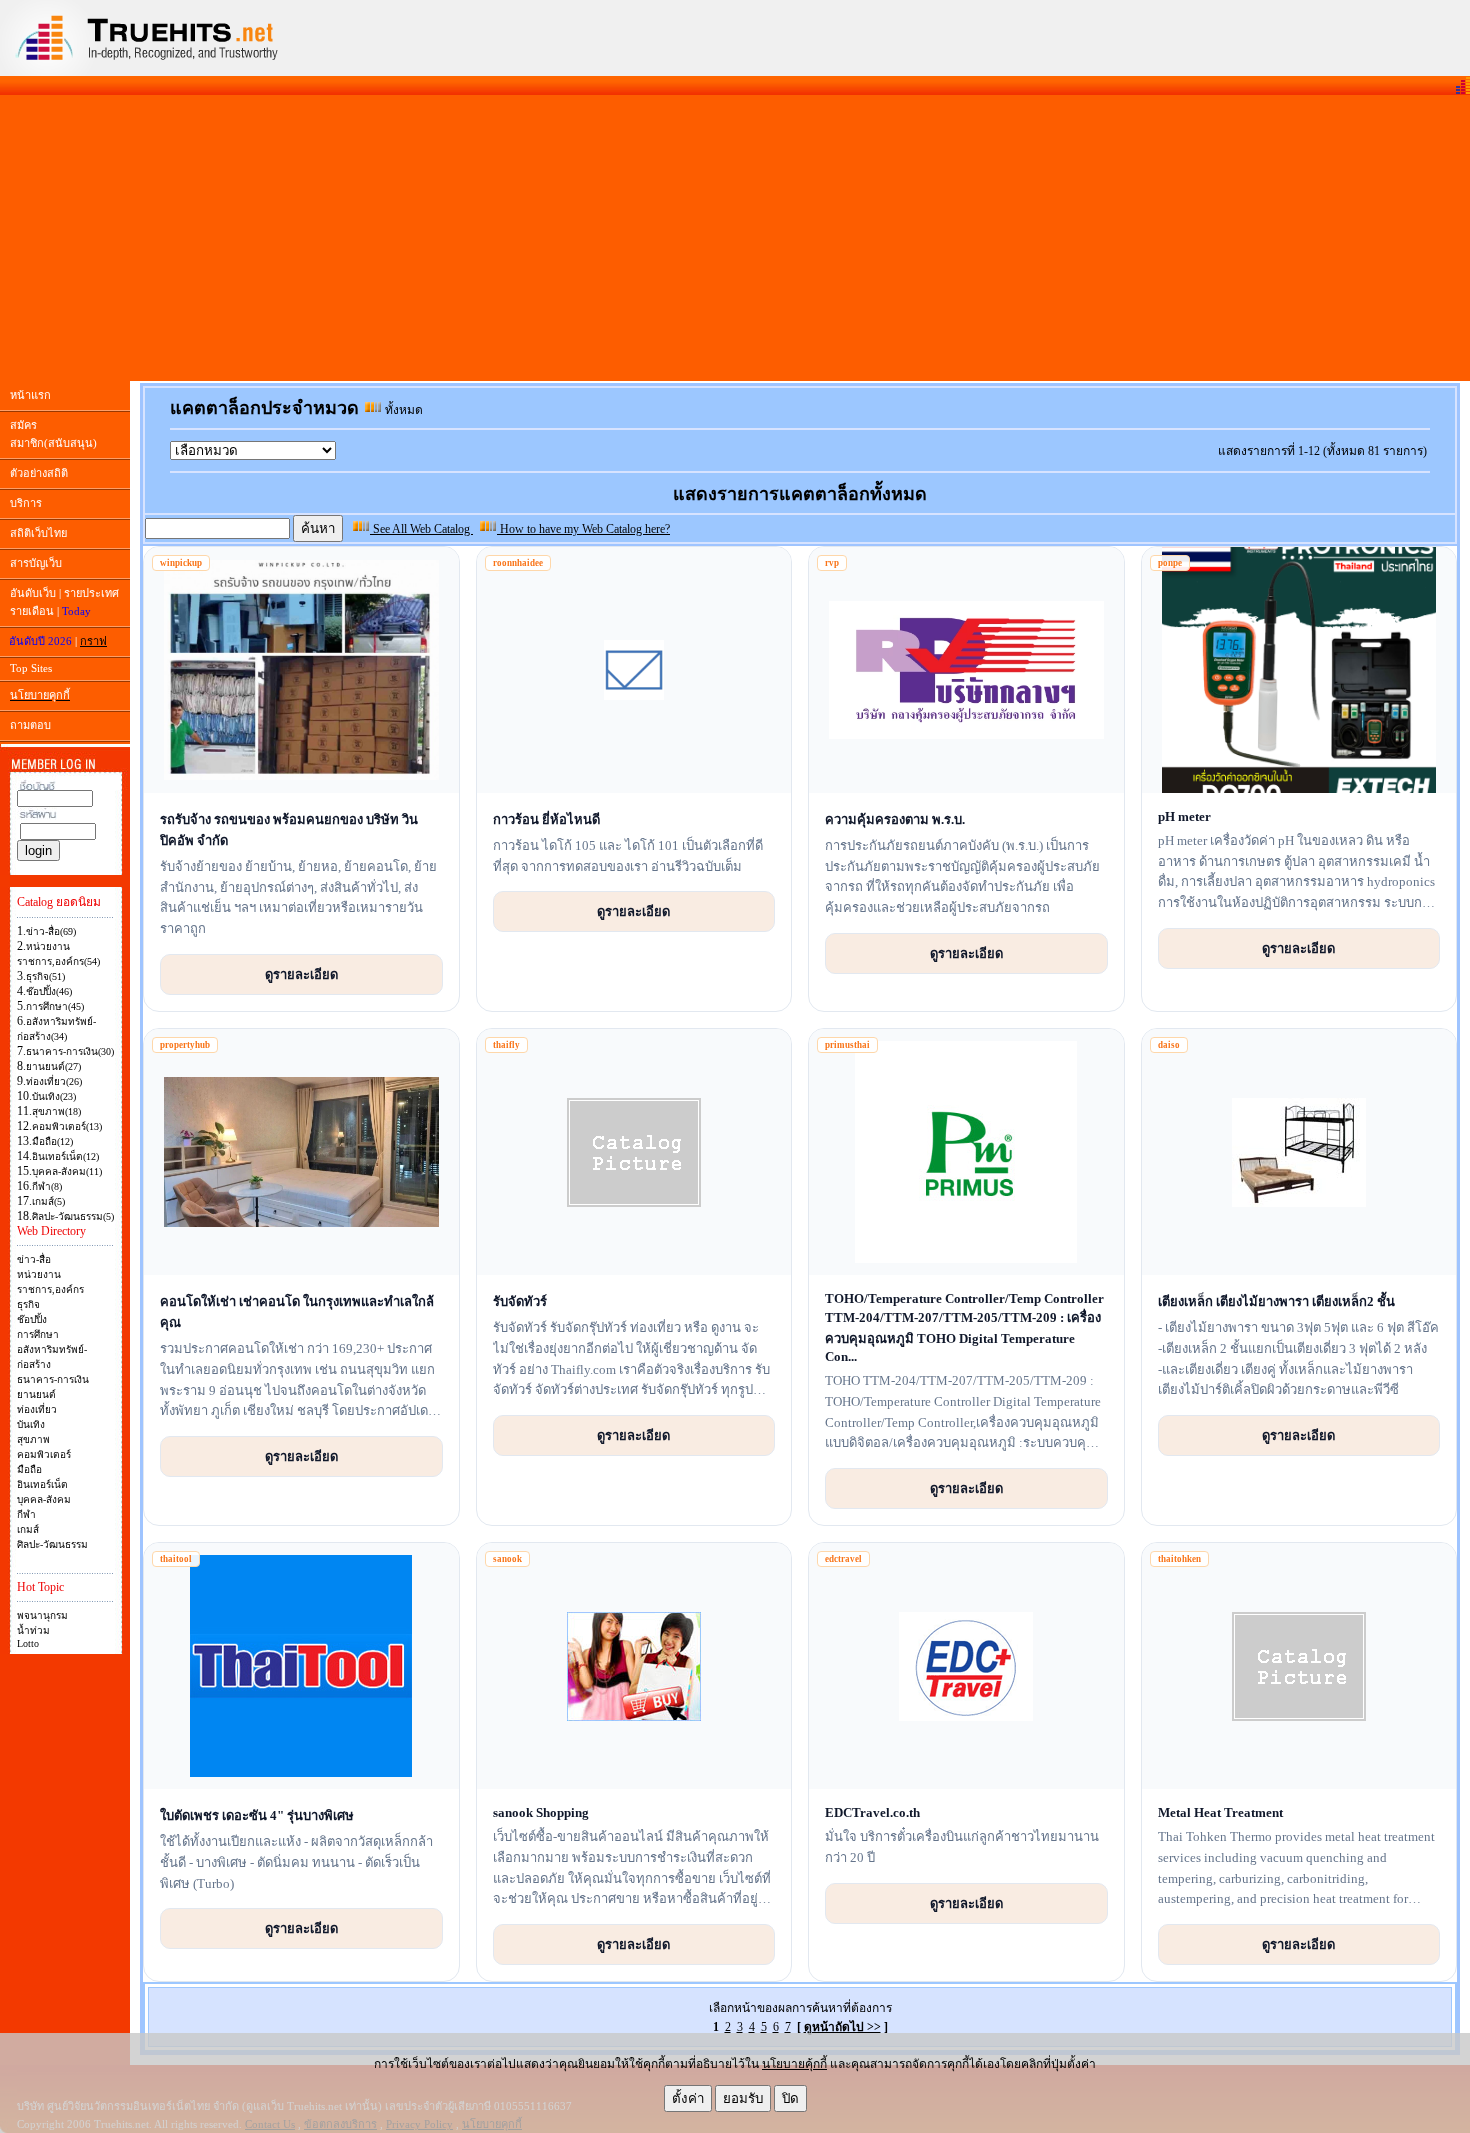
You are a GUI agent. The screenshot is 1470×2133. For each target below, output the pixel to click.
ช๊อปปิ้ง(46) (49, 991)
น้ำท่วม (33, 1630)
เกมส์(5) (48, 1201)
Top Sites (31, 668)
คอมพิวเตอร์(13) (67, 1126)
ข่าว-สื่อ (34, 1259)
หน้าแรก (30, 395)
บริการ (26, 503)
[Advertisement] (735, 238)
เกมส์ (28, 1529)
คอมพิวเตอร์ (44, 1454)
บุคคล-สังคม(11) (67, 1171)
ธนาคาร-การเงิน (53, 1379)
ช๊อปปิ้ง (32, 1319)
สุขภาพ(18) (56, 1111)
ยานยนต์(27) (53, 1066)
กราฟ (93, 641)
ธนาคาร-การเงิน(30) (70, 1051)
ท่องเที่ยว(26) (54, 1081)
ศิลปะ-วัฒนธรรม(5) (73, 1216)
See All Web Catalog (421, 529)
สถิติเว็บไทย (38, 533)
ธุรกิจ (28, 1304)
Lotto (28, 1643)
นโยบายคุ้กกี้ (794, 2064)
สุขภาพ (33, 1439)
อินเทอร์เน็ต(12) (65, 1156)
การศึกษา (38, 1334)
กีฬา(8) (47, 1186)
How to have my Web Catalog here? (583, 529)
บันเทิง (31, 1424)
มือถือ (29, 1469)
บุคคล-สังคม (44, 1499)
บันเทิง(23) (54, 1096)
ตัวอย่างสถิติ (39, 473)
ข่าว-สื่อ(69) (51, 931)
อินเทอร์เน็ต (42, 1484)
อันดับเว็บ (33, 593)
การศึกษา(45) (55, 1006)
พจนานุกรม (42, 1615)
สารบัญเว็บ (36, 563)
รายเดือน (32, 611)
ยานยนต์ (36, 1394)
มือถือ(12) (52, 1141)
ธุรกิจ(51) (45, 976)
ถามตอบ (30, 725)
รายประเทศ (91, 593)
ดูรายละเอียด (301, 974)
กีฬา (26, 1514)
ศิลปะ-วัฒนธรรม (52, 1544)
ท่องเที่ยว (37, 1409)
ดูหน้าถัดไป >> (842, 2027)
